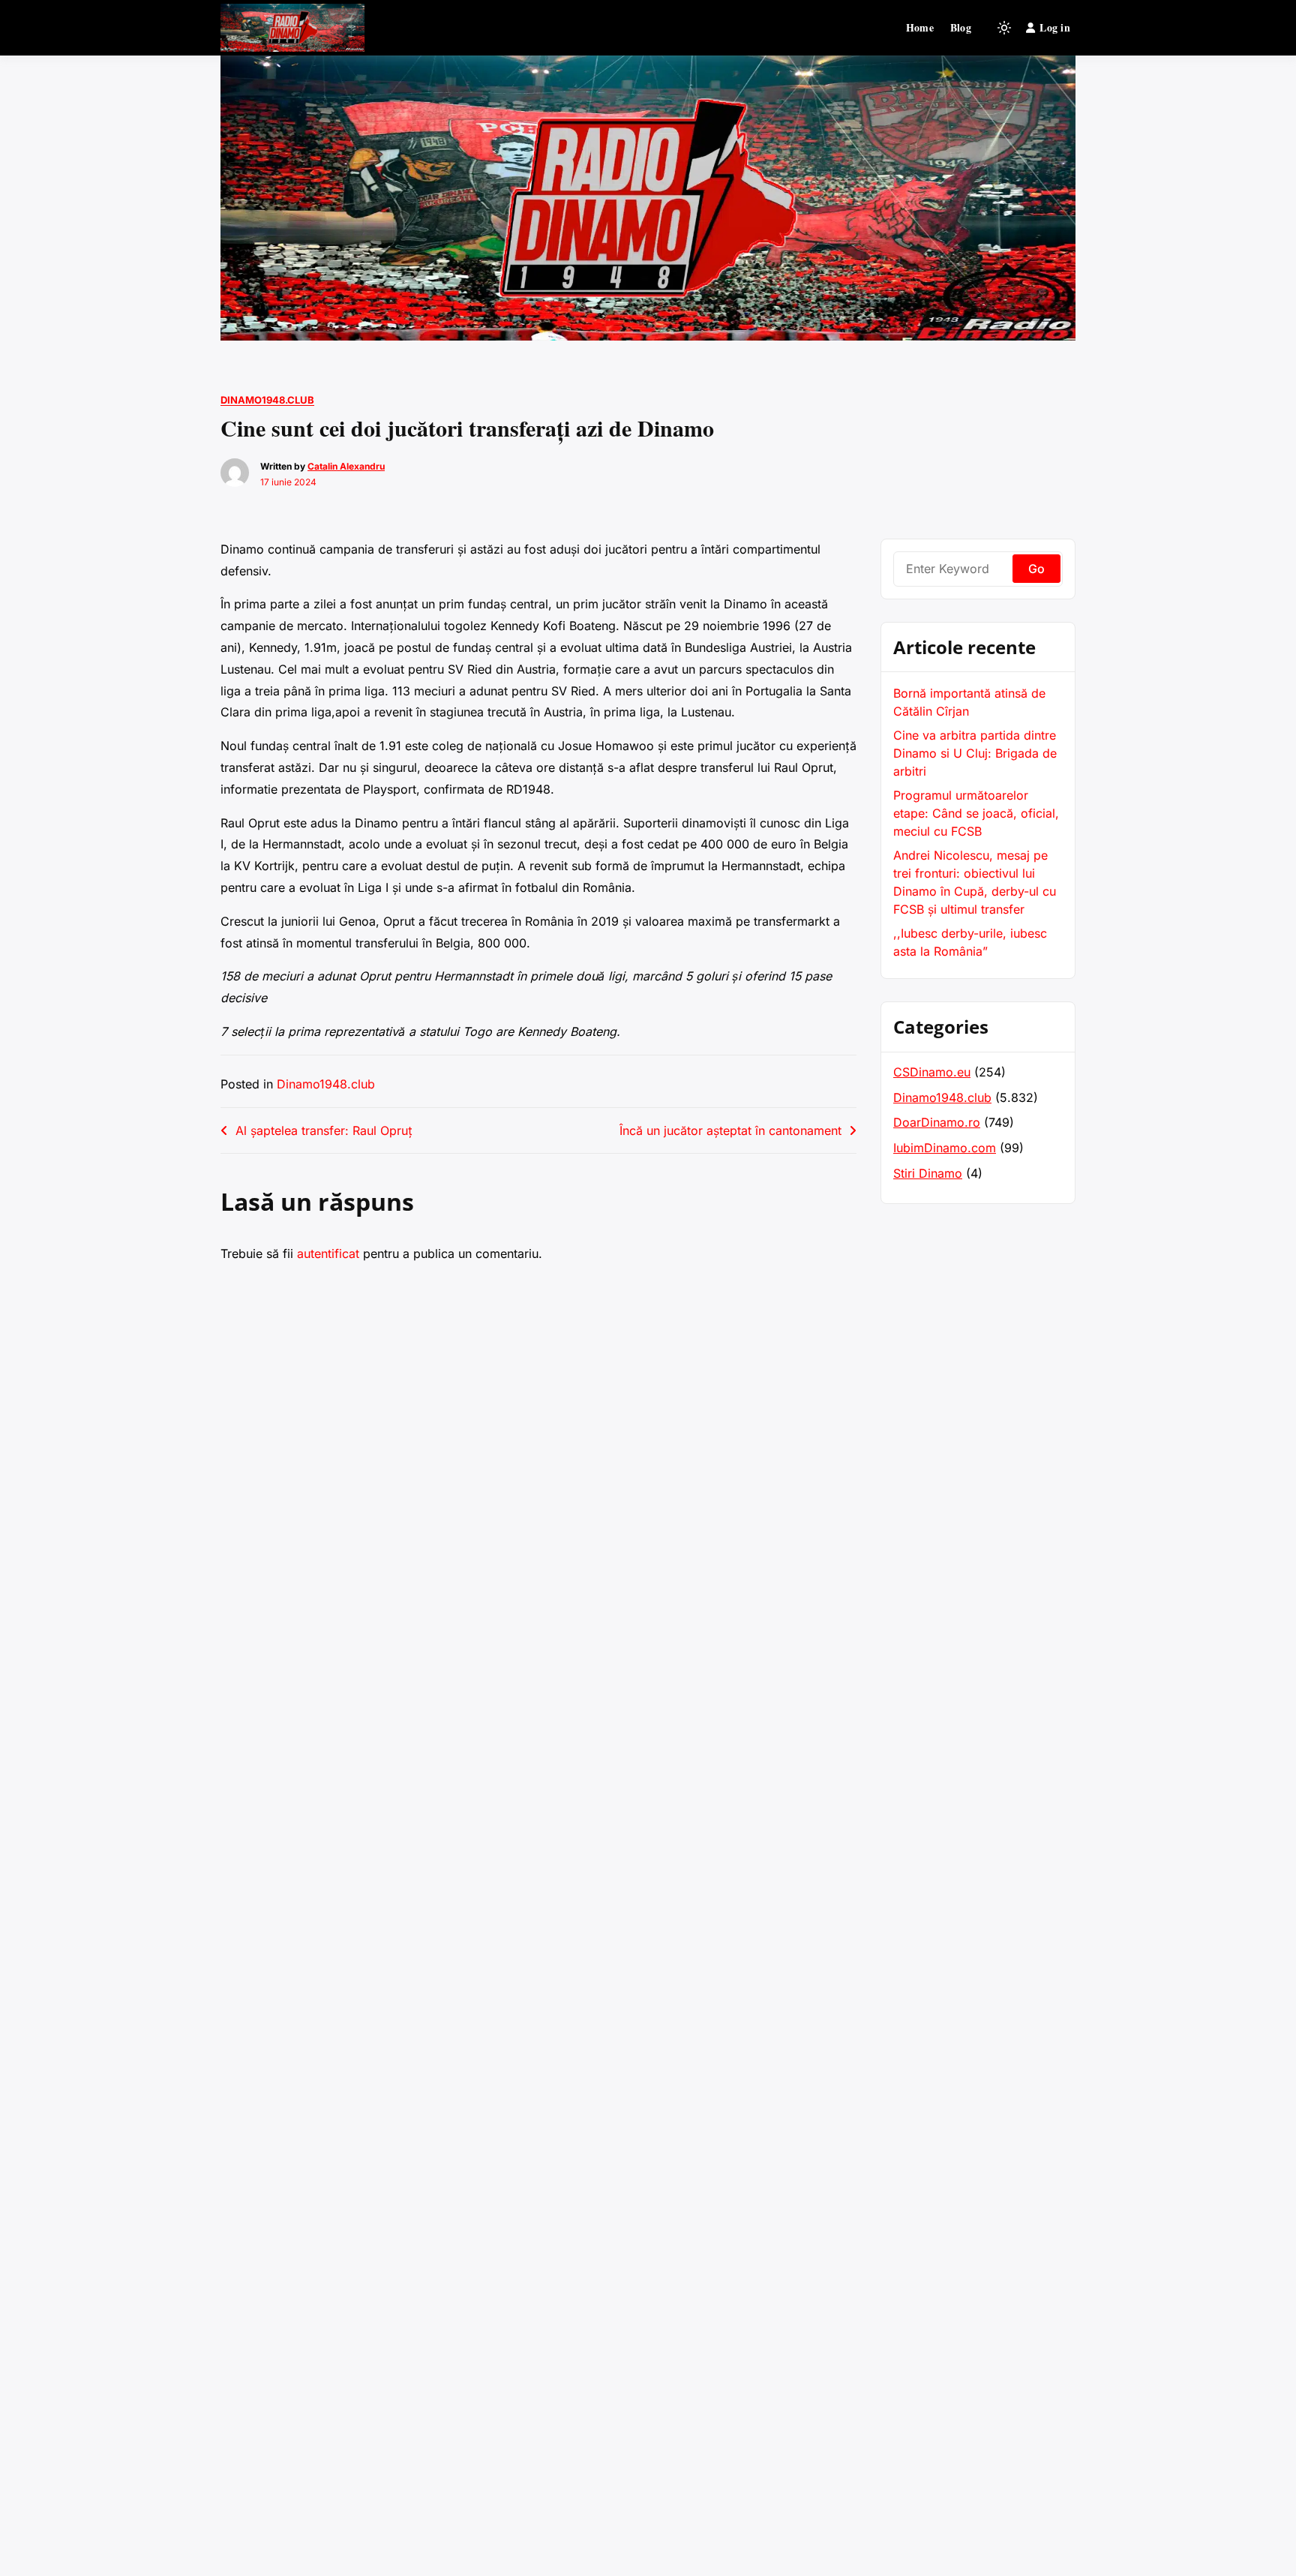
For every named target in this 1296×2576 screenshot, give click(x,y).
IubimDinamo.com (945, 1148)
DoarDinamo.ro (937, 1122)
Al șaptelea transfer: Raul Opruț (324, 1130)
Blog (961, 27)
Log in (1055, 27)
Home (920, 27)
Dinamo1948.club (267, 400)
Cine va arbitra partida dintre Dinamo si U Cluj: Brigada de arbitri (975, 753)
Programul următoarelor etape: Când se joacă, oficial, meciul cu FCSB (976, 813)
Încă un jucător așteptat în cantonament (730, 1130)
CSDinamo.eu (932, 1072)
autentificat (328, 1253)
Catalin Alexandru (346, 466)
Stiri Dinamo (928, 1173)
